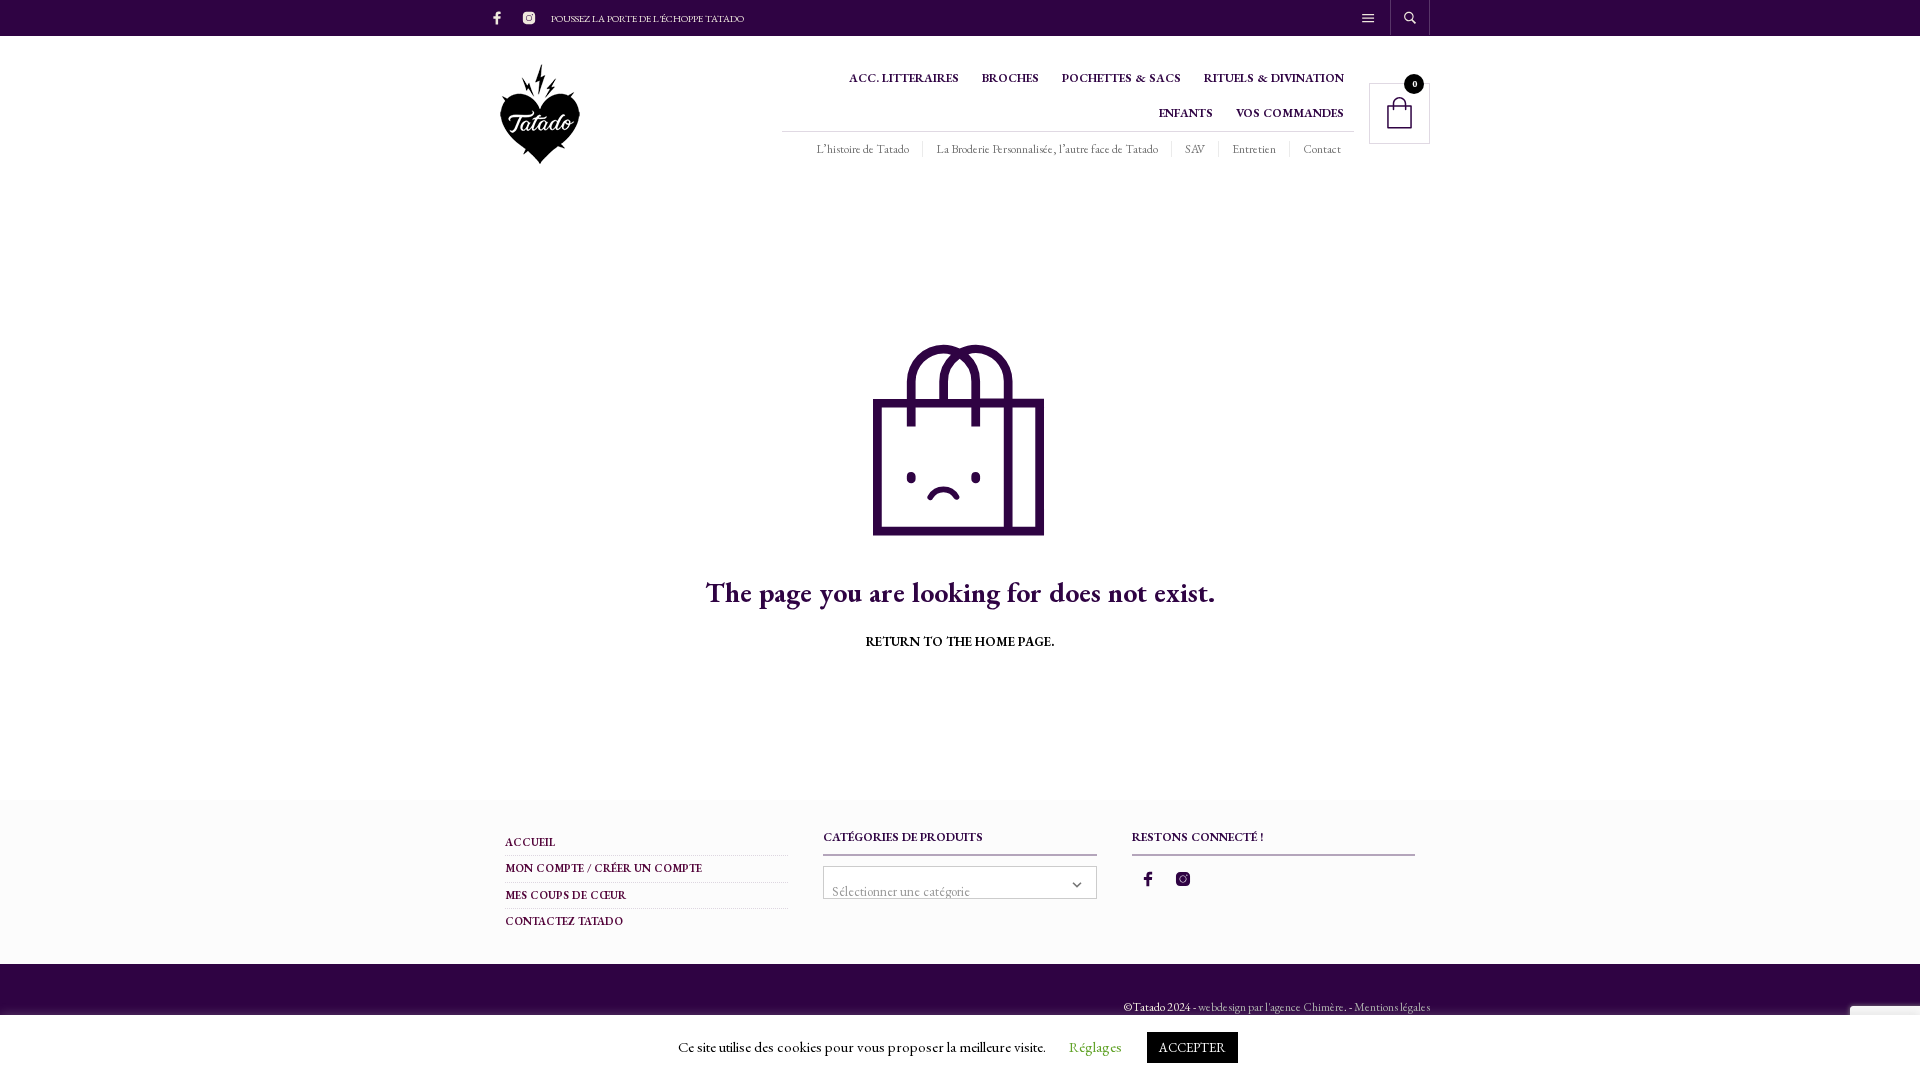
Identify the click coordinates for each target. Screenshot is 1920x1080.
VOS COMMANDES (1290, 113)
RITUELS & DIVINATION (1274, 78)
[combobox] (959, 882)
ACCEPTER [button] (1192, 1047)
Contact (1322, 149)
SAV (1195, 149)
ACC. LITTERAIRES (904, 78)
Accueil (530, 842)
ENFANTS (1186, 113)
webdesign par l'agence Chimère (1271, 1007)
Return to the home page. (960, 642)
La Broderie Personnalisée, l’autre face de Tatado (1047, 149)
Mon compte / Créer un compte (603, 868)
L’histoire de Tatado (862, 149)
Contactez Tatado (564, 921)
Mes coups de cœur (565, 895)
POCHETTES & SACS (1121, 78)
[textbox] (959, 882)
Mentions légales (1392, 1007)
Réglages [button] (1095, 1046)
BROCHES (1010, 78)
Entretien (1254, 149)
